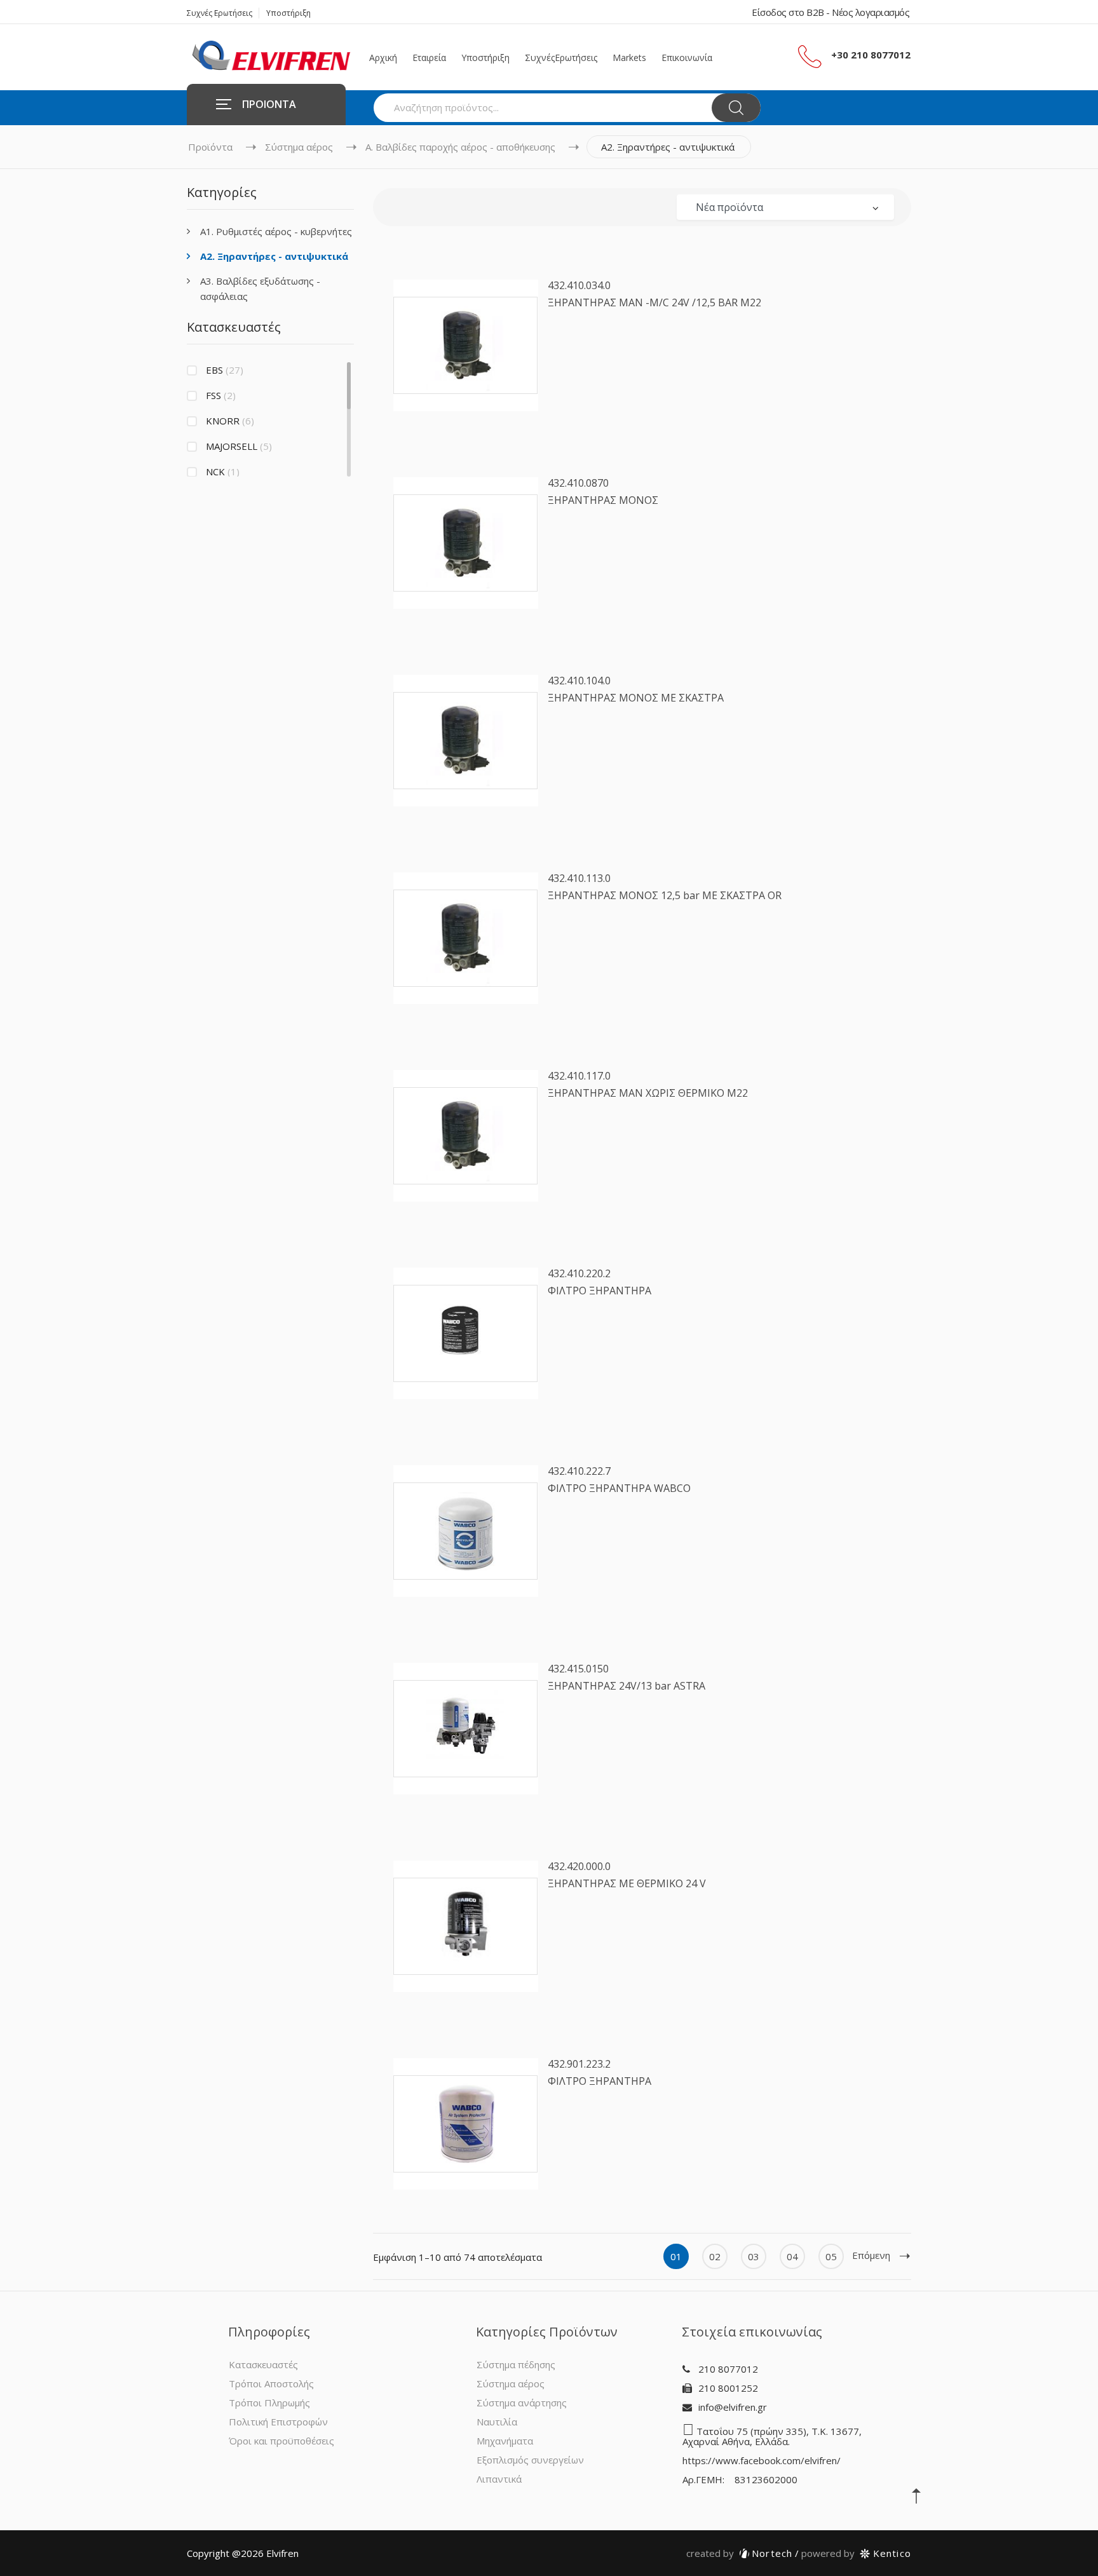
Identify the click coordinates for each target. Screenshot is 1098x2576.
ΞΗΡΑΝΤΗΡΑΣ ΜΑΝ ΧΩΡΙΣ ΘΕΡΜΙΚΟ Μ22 (648, 1093)
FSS (221, 395)
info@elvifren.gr (733, 2407)
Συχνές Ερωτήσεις (220, 13)
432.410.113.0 (579, 878)
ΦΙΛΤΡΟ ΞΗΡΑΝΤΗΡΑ (600, 1291)
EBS (225, 370)
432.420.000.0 (579, 1866)
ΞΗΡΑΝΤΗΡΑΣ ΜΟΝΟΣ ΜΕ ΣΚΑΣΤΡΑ (636, 698)
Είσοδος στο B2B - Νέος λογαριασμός (830, 12)
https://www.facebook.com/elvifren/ (762, 2460)
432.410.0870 (578, 483)
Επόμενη (871, 2255)
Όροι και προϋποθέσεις (281, 2441)
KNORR (230, 421)
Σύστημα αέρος (299, 147)
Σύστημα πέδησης (516, 2364)
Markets (629, 58)
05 (831, 2256)
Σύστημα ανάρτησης (522, 2403)
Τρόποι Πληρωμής (269, 2403)
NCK (223, 471)
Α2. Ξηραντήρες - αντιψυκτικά (274, 256)
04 (792, 2256)
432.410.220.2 (579, 1273)
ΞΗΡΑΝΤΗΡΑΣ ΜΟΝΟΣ (603, 500)
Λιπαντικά (499, 2479)
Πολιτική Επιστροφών (278, 2422)
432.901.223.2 (579, 2064)
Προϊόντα (210, 147)
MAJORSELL (239, 446)
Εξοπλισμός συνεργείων (530, 2460)
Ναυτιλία (497, 2422)
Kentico (856, 2553)
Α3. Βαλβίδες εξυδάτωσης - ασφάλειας (260, 288)
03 (754, 2256)
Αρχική (383, 58)
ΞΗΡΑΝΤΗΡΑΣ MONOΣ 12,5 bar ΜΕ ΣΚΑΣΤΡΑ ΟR (665, 895)
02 (715, 2256)
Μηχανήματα (505, 2441)
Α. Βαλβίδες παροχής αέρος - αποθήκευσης (460, 147)
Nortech (740, 2553)
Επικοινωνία (687, 58)
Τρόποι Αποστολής (271, 2383)
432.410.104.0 (579, 681)
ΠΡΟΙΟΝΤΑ (269, 104)
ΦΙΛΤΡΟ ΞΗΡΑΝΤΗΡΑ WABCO (619, 1488)
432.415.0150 (578, 1669)
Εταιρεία (429, 58)
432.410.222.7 (579, 1471)
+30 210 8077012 (871, 55)
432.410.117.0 (579, 1076)
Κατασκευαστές (263, 2364)
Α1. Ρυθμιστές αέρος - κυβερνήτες (276, 231)
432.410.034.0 (579, 285)
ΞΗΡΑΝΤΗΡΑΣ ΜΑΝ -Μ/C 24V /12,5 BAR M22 (654, 302)
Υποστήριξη (288, 13)
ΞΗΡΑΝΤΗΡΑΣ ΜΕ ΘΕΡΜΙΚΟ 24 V (627, 1883)
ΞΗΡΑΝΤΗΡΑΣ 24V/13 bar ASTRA (627, 1686)
